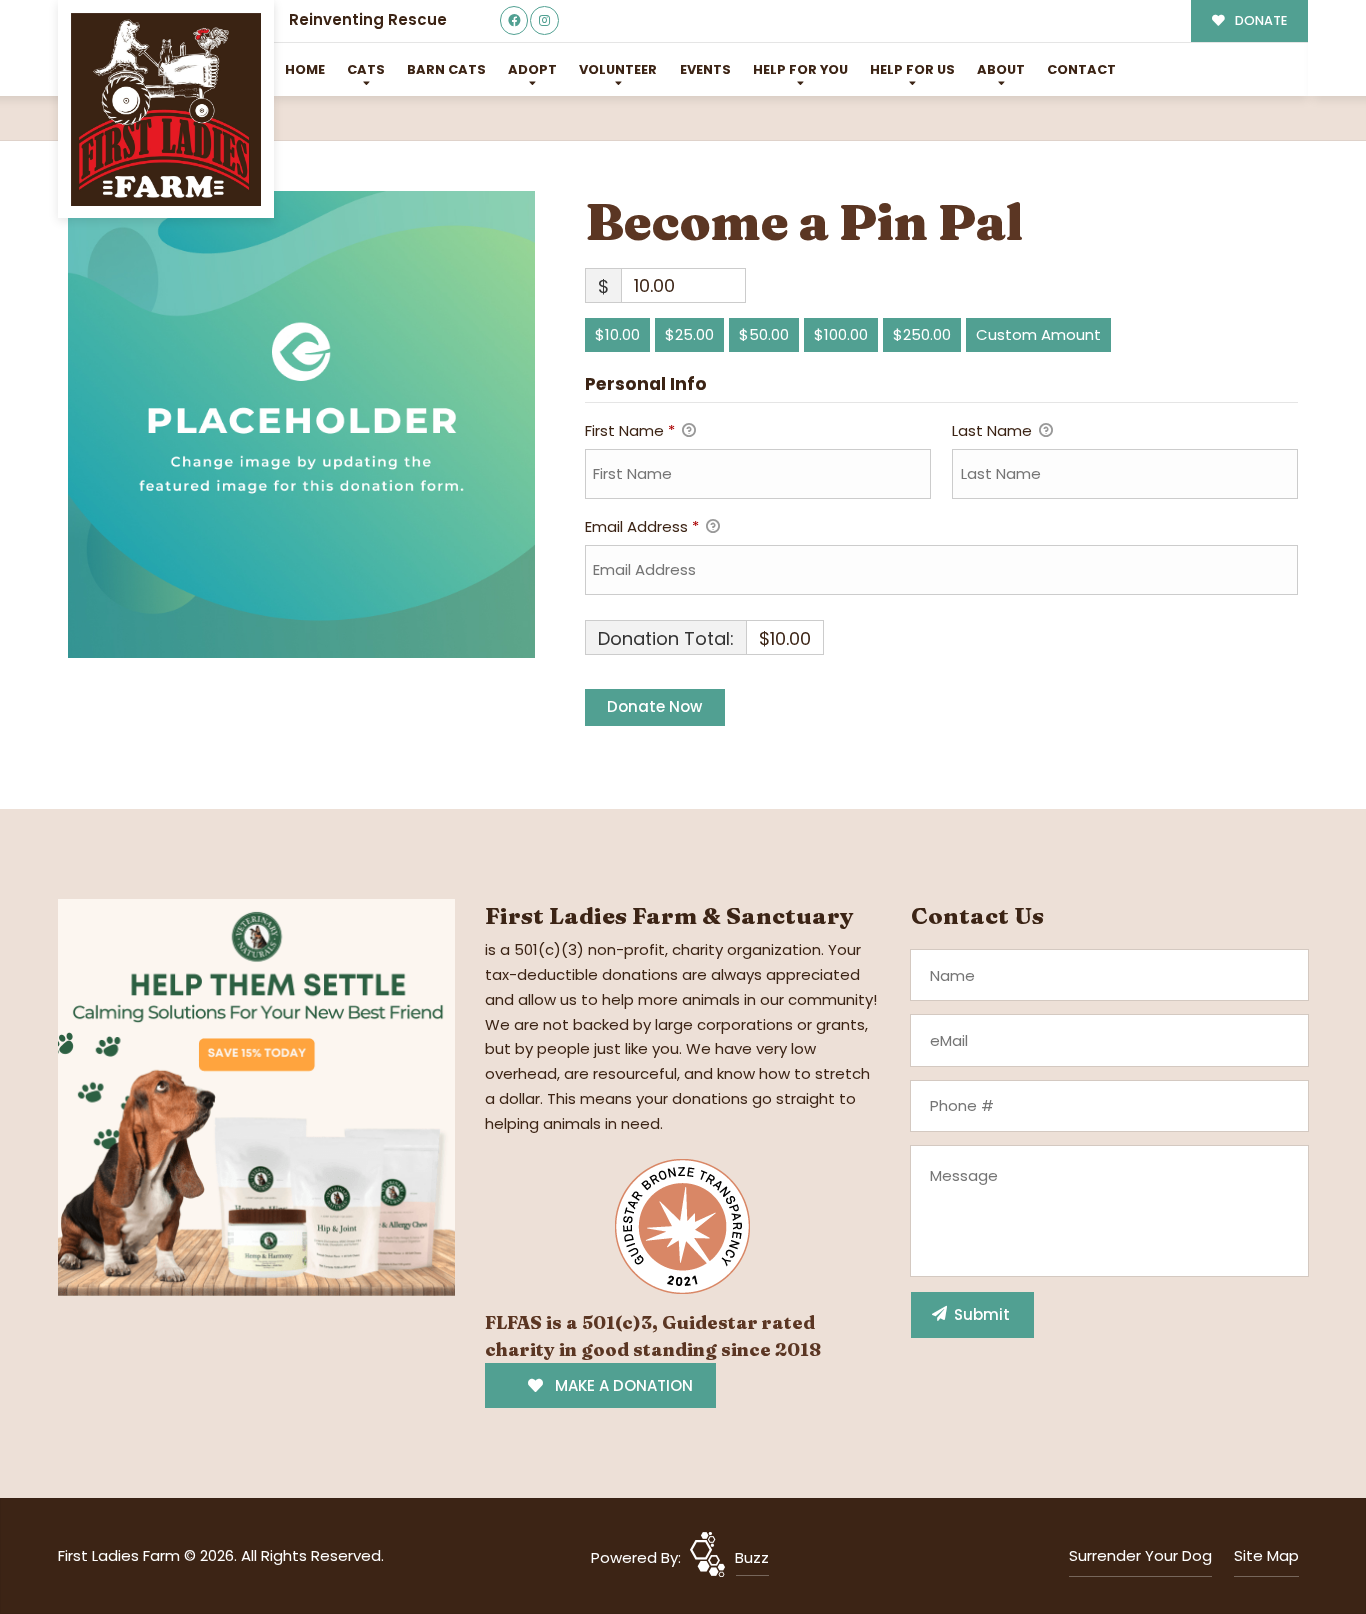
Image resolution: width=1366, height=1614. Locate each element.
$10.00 (617, 334)
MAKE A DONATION (622, 1385)
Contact (1081, 69)
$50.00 (764, 334)
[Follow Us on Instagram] (544, 20)
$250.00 (922, 334)
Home (305, 69)
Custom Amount (1038, 334)
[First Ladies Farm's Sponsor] (256, 1096)
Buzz (752, 1557)
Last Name (994, 430)
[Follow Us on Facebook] (514, 20)
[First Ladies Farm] (166, 109)
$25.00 (689, 334)
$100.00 (841, 334)
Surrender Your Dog (1140, 1555)
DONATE (1259, 20)
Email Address (642, 526)
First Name (630, 430)
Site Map (1266, 1555)
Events (705, 69)
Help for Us (912, 69)
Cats (366, 69)
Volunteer (618, 69)
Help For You (800, 69)
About (1001, 69)
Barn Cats (446, 69)
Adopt (532, 69)
